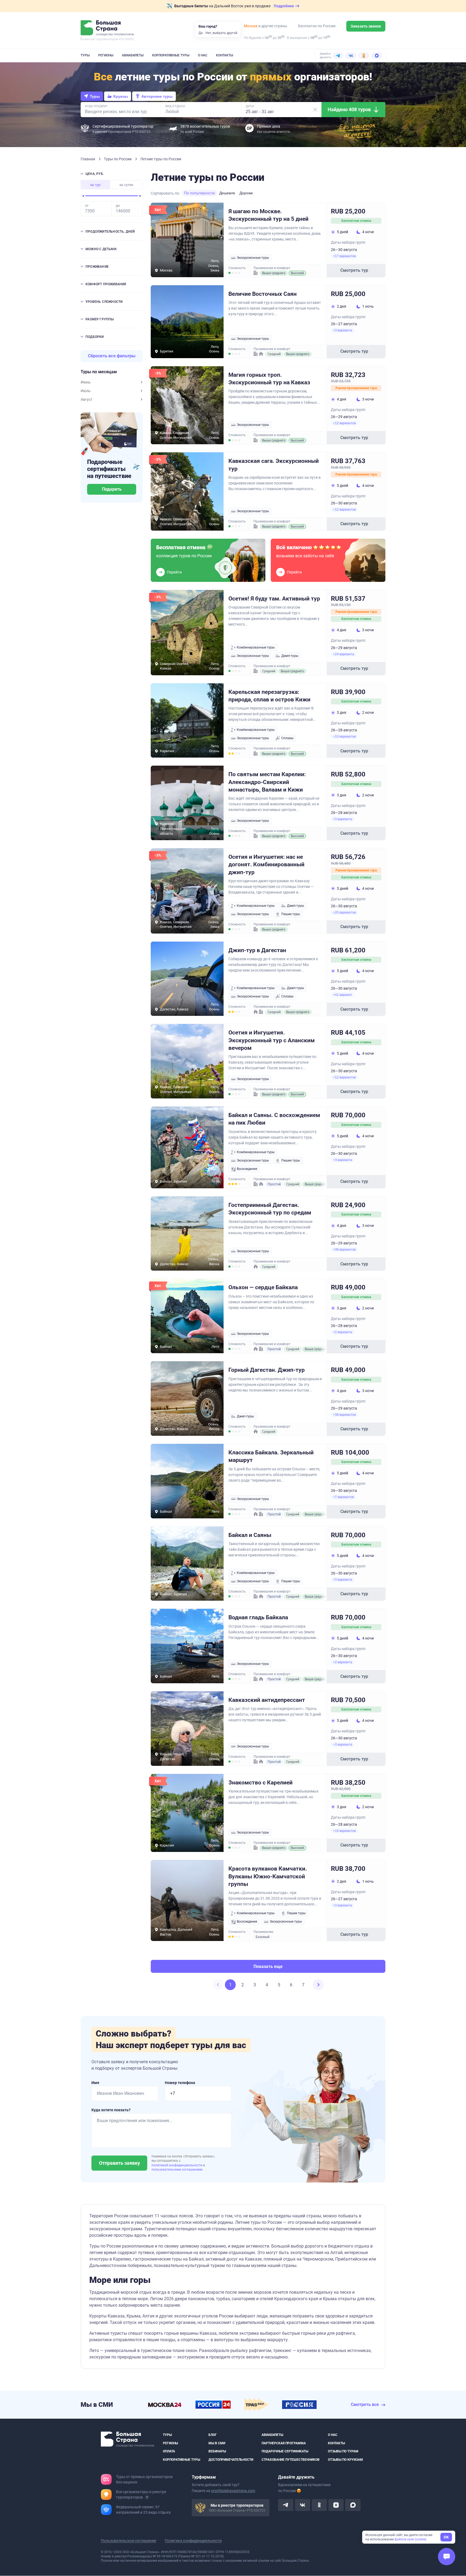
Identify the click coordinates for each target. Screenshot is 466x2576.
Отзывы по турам (343, 2451)
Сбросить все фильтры (112, 356)
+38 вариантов (344, 1250)
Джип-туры (290, 656)
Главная (88, 159)
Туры (85, 55)
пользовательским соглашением (177, 2170)
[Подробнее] (147, 2497)
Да (201, 33)
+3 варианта (343, 330)
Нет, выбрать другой (221, 33)
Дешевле (227, 193)
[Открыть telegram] (286, 2505)
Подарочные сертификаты (285, 2451)
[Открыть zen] (336, 2505)
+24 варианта (344, 654)
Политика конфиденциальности (193, 2541)
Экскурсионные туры (253, 258)
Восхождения (247, 1169)
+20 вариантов (344, 912)
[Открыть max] (353, 2505)
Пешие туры (291, 914)
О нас (203, 55)
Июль (86, 391)
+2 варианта (343, 1332)
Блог (213, 2435)
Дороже (246, 193)
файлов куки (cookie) (410, 2539)
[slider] (83, 196)
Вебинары (217, 2451)
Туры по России (118, 159)
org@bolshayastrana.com (233, 2491)
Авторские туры (157, 96)
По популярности (200, 193)
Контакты (225, 55)
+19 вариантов (344, 1831)
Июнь (86, 382)
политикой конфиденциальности (177, 2165)
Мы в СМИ (217, 2443)
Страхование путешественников (291, 2460)
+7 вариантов (343, 1497)
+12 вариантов (344, 423)
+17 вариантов (344, 256)
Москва (251, 26)
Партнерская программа (284, 2443)
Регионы (106, 55)
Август (87, 399)
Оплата (169, 2451)
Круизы (121, 96)
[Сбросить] (315, 110)
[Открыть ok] (319, 2505)
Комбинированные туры (256, 647)
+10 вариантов (344, 737)
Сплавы (287, 738)
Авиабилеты (133, 55)
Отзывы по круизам (345, 2460)
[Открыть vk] (303, 2505)
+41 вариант (343, 995)
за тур (95, 185)
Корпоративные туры (171, 55)
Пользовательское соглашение (129, 2541)
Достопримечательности (231, 2460)
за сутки (126, 185)
